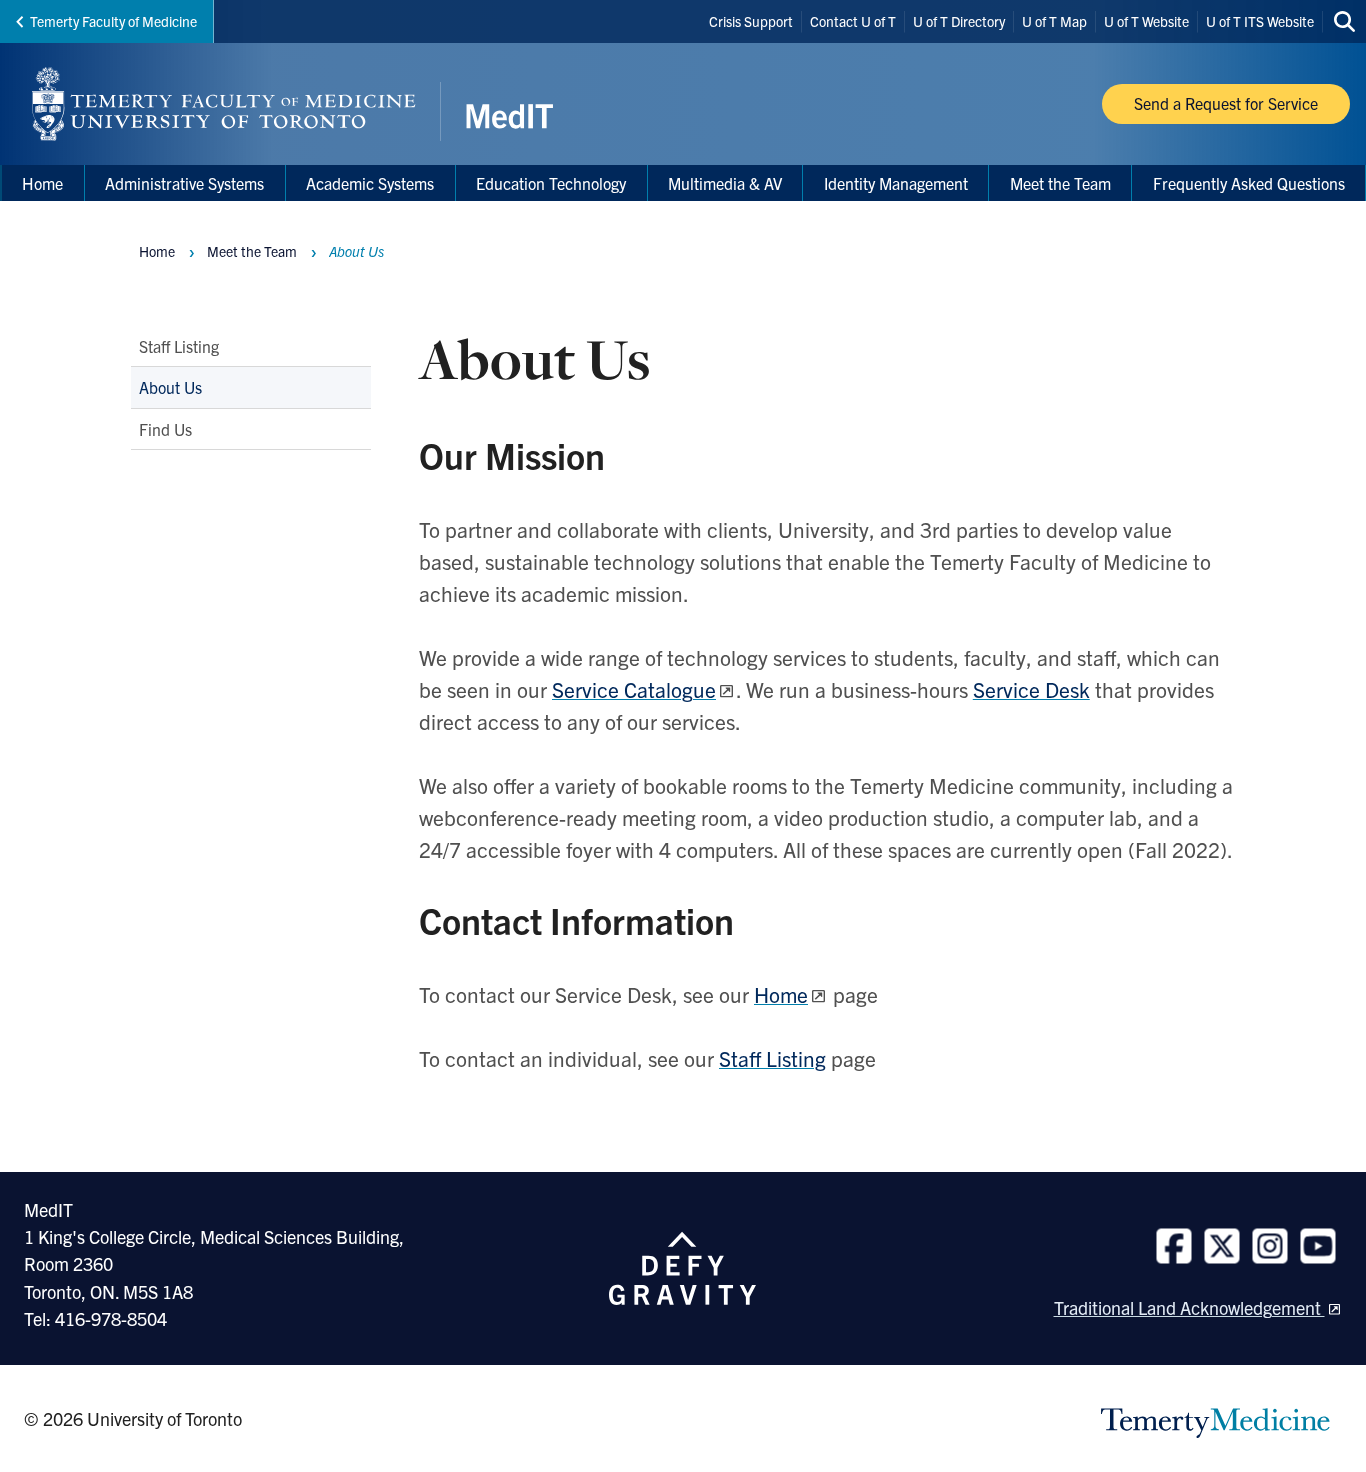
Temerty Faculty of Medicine (113, 21)
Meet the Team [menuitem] (1060, 183)
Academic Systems (370, 183)
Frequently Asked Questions (1249, 183)
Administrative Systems (184, 183)
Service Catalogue (634, 689)
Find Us (165, 429)
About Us (170, 388)
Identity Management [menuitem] (896, 183)
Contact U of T (853, 21)
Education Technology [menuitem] (551, 183)
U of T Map (1054, 21)
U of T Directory (959, 21)
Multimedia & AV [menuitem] (725, 183)
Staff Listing (179, 346)
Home (157, 251)
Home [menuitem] (42, 183)
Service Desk (1031, 689)
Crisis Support (751, 21)
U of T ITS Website (1260, 21)
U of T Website (1146, 21)
